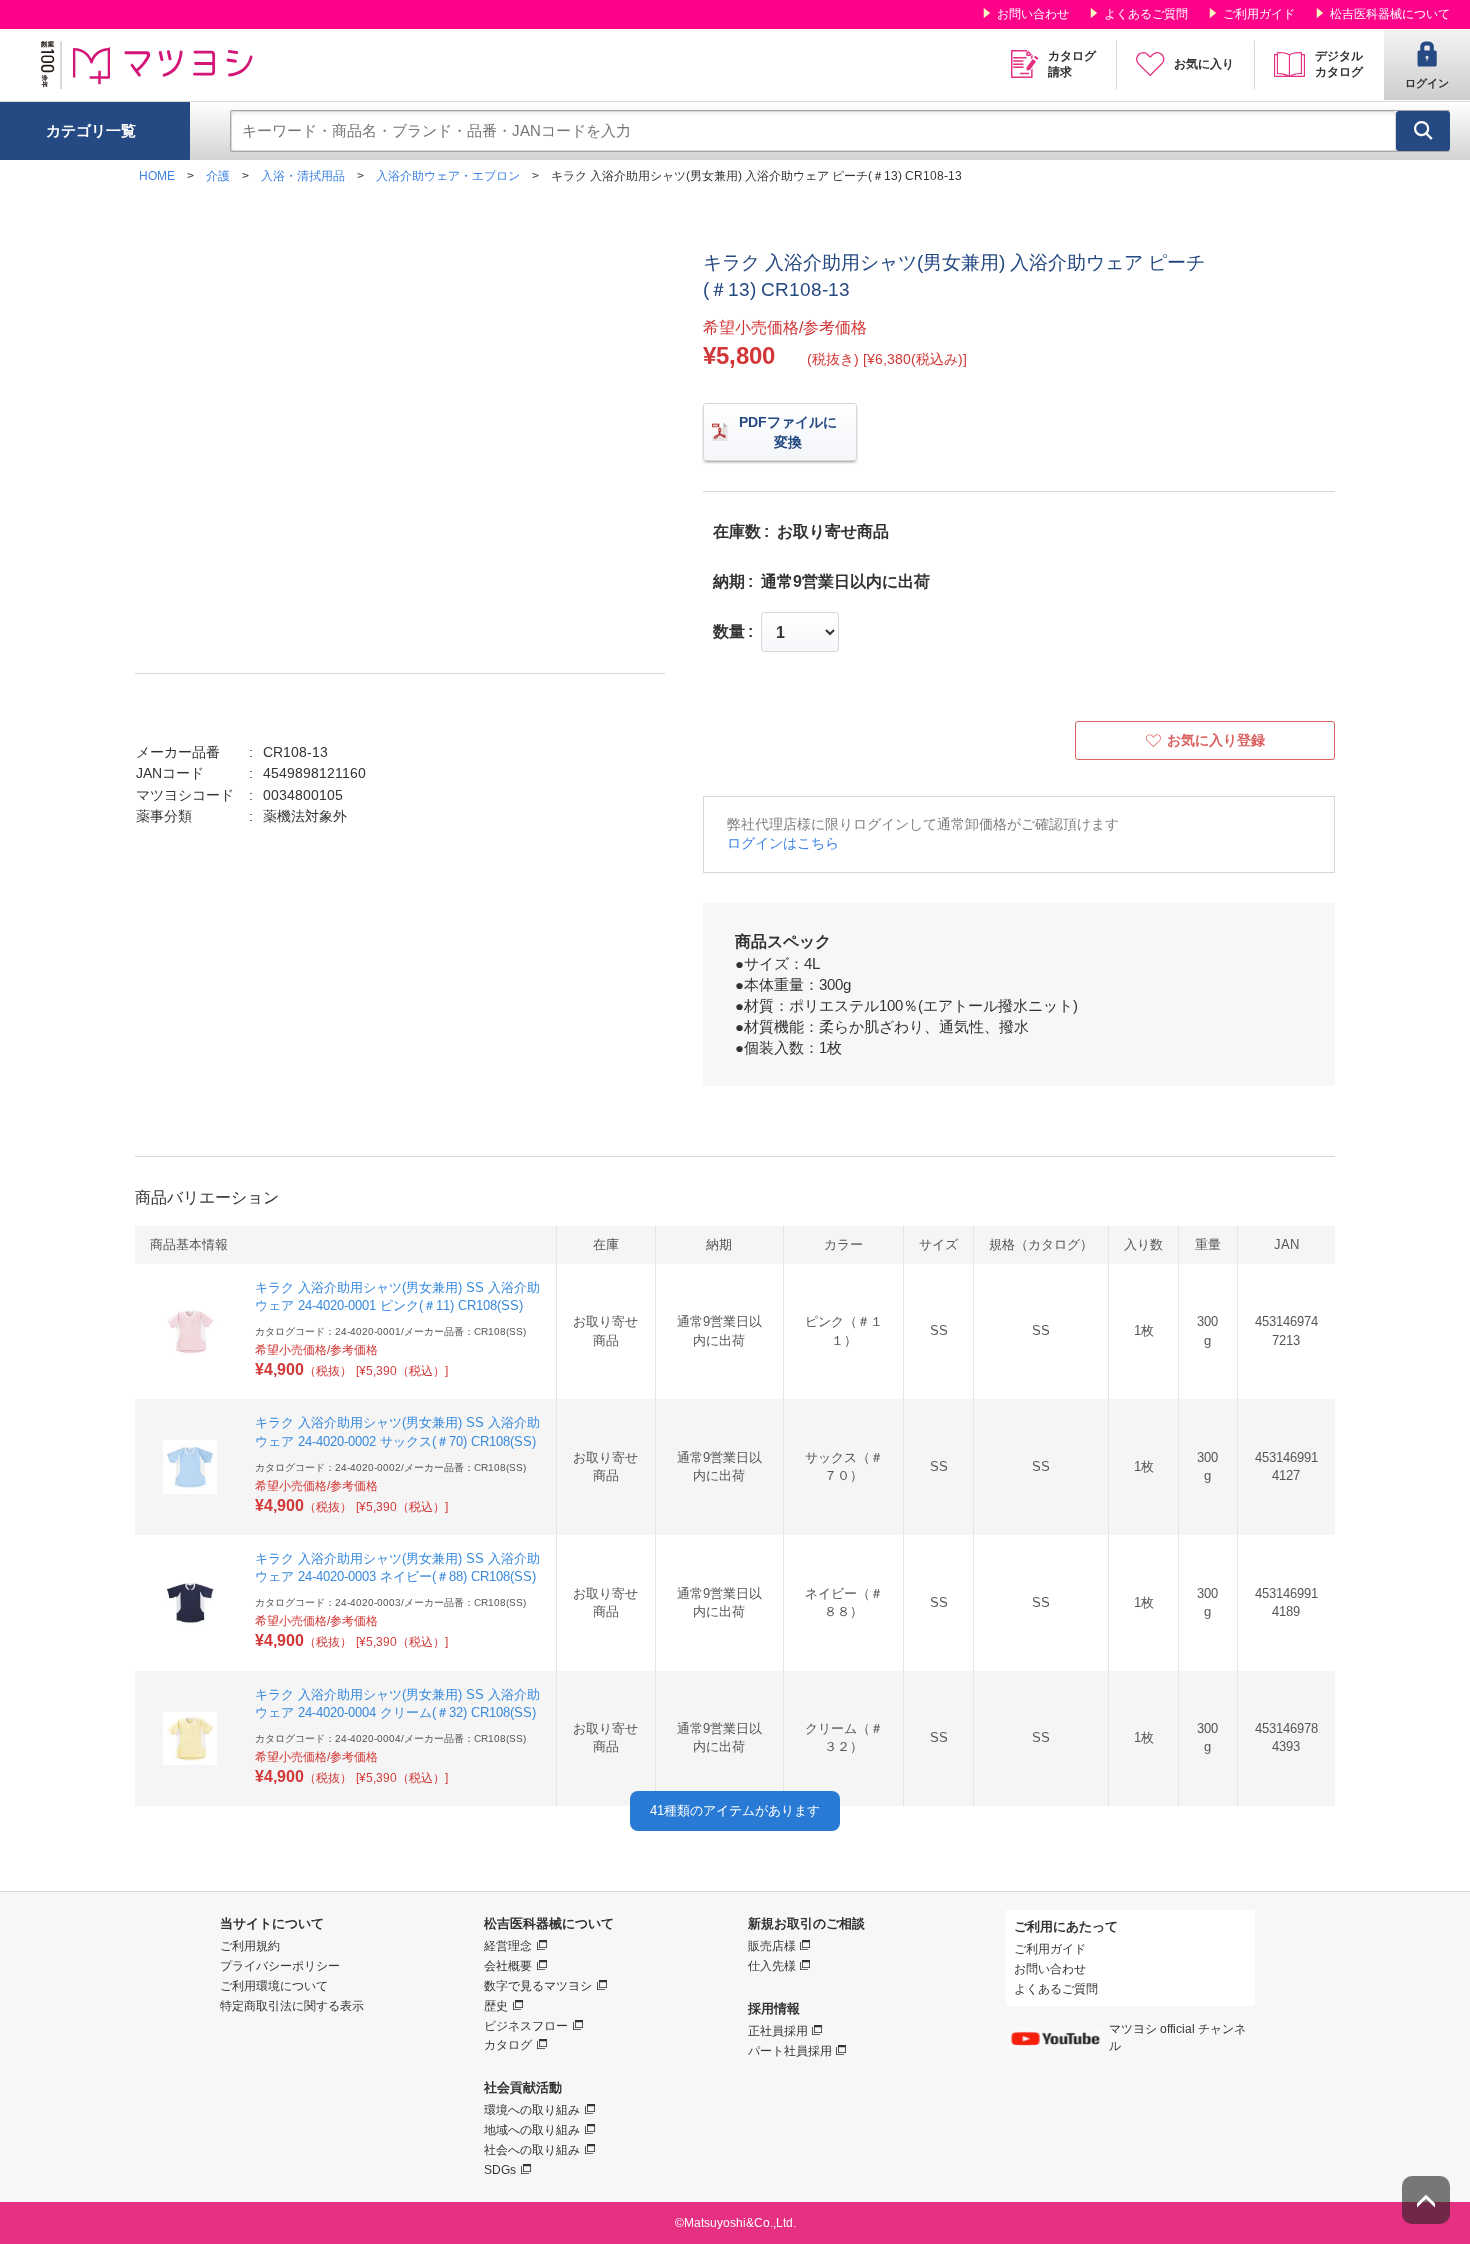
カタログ (508, 2045)
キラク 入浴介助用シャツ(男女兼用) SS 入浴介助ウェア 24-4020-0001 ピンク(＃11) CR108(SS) (397, 1296)
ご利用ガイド (1259, 14)
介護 (218, 176)
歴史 (496, 2006)
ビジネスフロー (526, 2026)
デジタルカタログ (1339, 64)
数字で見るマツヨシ (538, 1986)
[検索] (1423, 131)
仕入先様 (772, 1966)
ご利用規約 (250, 1946)
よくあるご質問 (1146, 14)
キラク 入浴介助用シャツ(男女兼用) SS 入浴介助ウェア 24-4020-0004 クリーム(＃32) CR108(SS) (397, 1703)
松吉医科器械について (1390, 14)
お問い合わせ (1033, 14)
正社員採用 (778, 2031)
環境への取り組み (532, 2110)
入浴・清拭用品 (303, 176)
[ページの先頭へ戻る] (1426, 2200)
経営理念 (508, 1946)
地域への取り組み (532, 2130)
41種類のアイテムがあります (735, 1810)
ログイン (1427, 83)
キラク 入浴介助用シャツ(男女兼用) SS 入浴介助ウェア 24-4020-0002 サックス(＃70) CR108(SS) (397, 1431)
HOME (157, 176)
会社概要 (508, 1966)
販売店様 (772, 1946)
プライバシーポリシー (280, 1966)
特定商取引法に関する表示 (292, 2006)
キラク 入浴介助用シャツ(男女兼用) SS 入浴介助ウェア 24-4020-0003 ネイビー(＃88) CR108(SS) (397, 1567)
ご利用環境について (274, 1986)
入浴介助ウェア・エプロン (448, 176)
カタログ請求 (1072, 64)
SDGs (500, 2170)
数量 (729, 632)
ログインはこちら (783, 843)
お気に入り (1204, 64)
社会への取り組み (532, 2150)
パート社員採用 (790, 2051)
